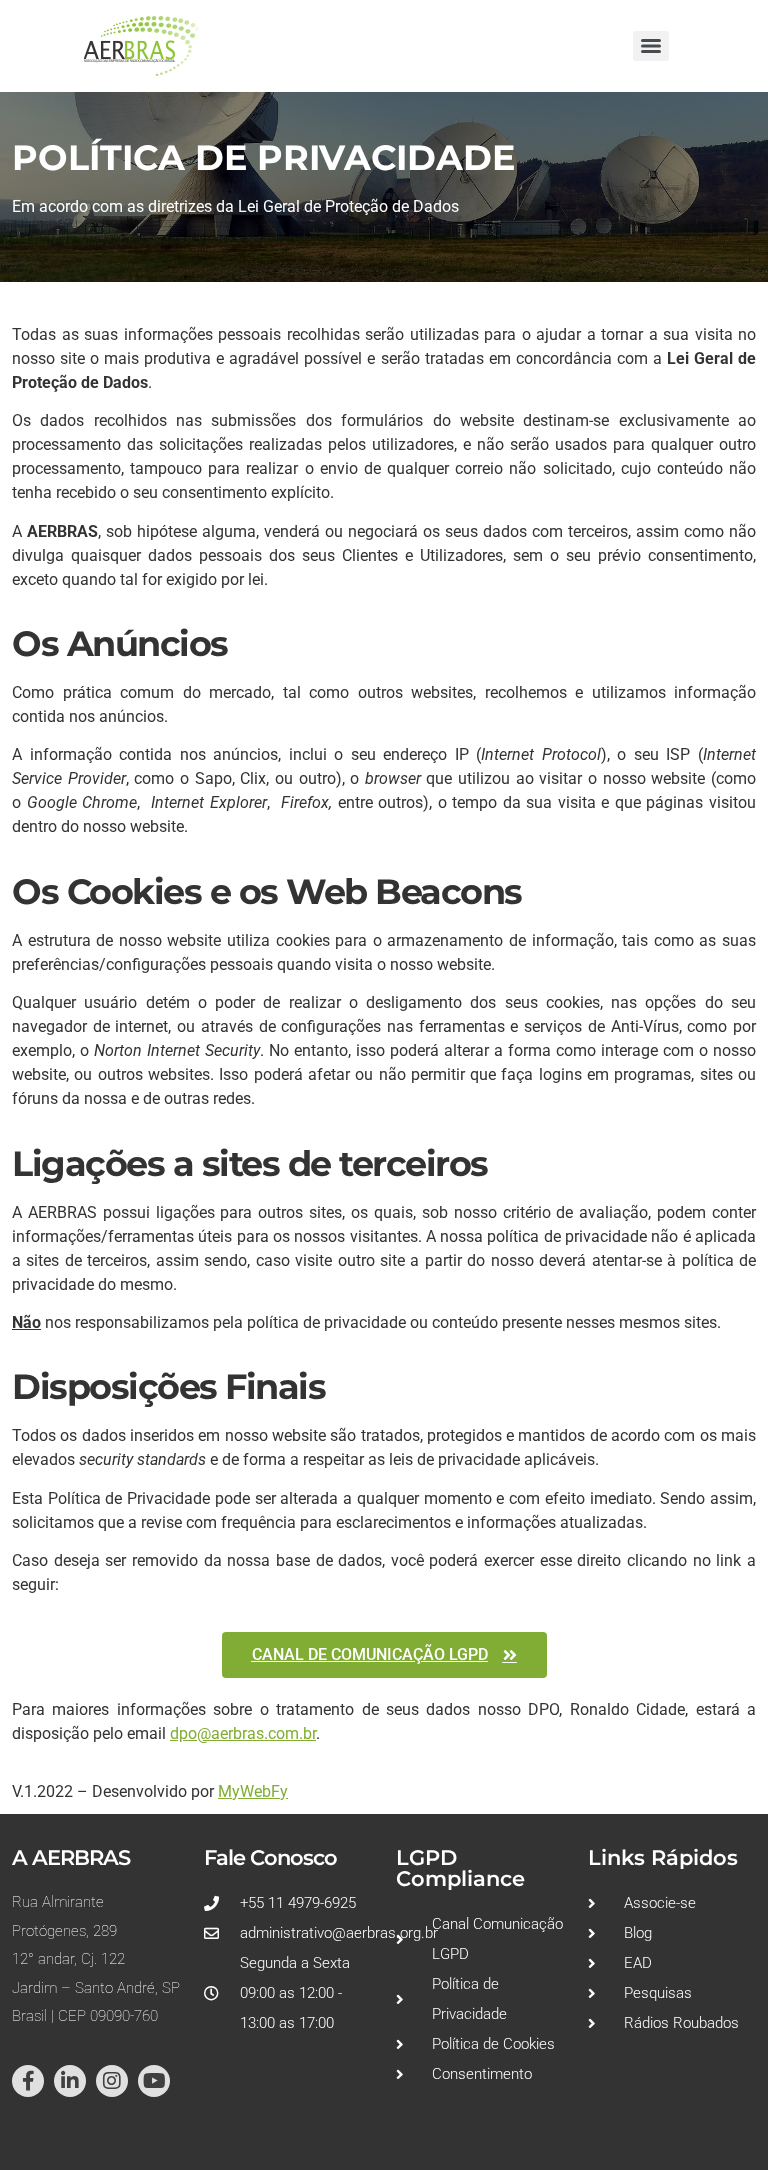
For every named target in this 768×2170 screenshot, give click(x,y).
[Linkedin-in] (70, 2081)
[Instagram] (112, 2081)
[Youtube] (154, 2081)
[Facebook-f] (28, 2081)
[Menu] (651, 46)
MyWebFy (253, 1791)
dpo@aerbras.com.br (243, 1733)
